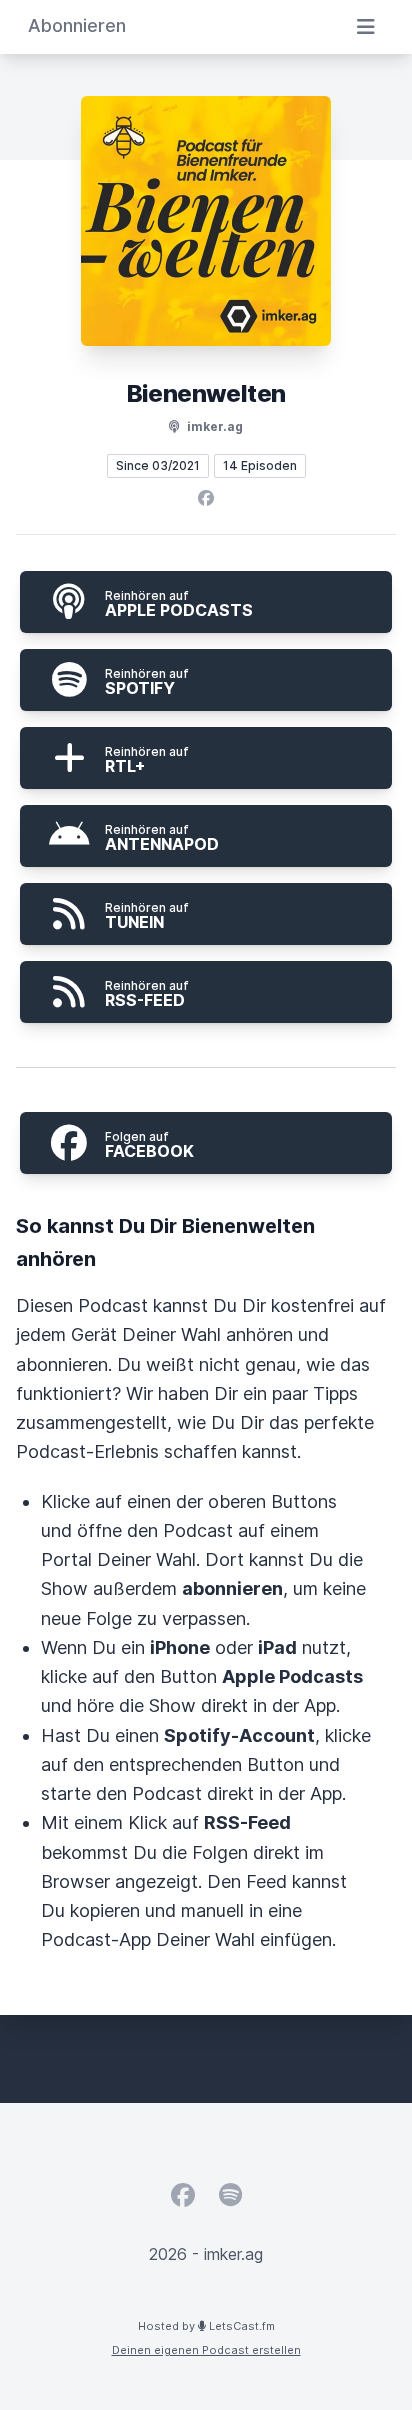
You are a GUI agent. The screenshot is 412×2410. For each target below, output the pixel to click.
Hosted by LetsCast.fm (206, 2326)
